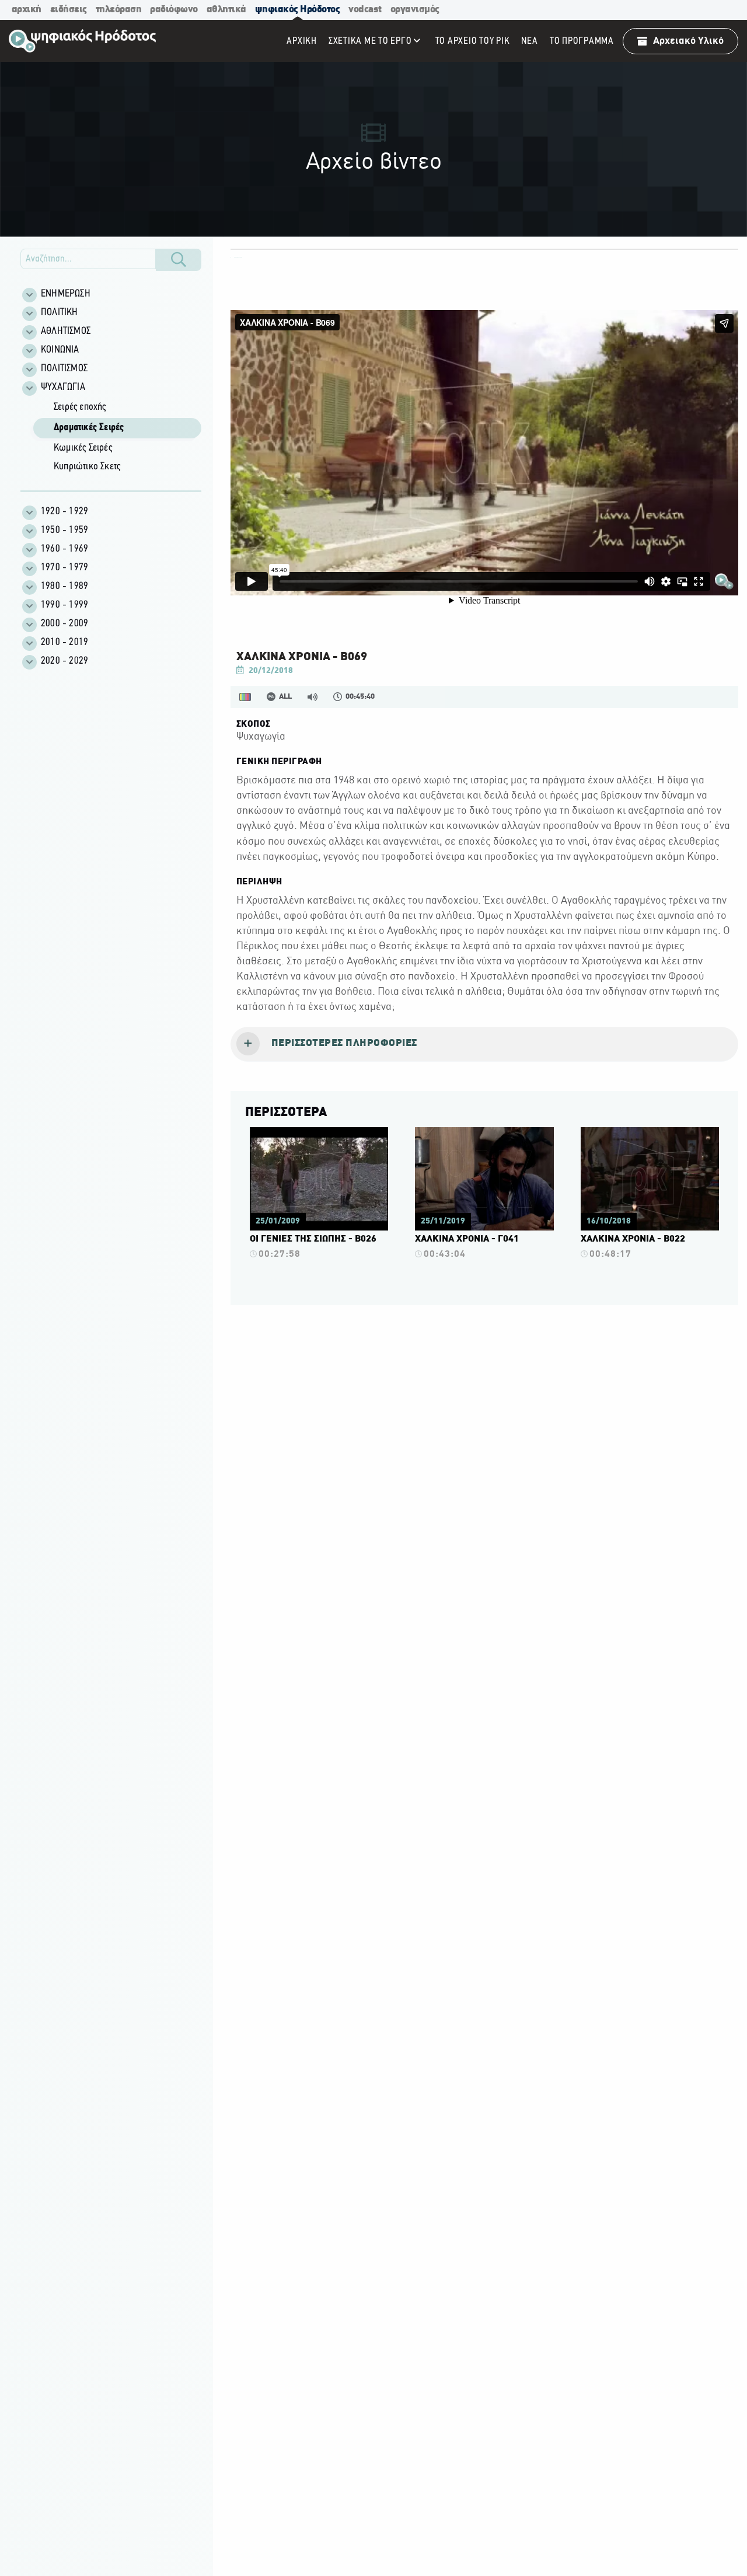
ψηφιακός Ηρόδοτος (298, 10)
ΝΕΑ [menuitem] (529, 41)
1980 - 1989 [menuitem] (64, 587)
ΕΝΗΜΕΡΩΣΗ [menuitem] (66, 294)
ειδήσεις (69, 10)
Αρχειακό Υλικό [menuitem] (688, 41)
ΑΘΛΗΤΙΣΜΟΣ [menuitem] (66, 332)
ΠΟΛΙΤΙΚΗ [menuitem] (60, 313)
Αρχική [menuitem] (302, 41)
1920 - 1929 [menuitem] (64, 512)
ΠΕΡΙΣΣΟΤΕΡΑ (286, 1113)
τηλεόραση (119, 10)
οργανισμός (415, 10)
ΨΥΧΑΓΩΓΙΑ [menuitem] (63, 388)
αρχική (27, 10)
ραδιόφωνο (174, 10)
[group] (117, 438)
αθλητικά (226, 10)
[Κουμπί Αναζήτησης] (179, 260)
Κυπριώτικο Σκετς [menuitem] (87, 467)
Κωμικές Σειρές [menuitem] (83, 448)
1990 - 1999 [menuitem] (64, 605)
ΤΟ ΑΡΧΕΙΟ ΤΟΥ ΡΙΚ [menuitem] (473, 41)
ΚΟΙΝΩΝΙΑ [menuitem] (60, 350)
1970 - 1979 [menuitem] (64, 568)
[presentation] (484, 1044)
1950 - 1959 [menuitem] (64, 531)
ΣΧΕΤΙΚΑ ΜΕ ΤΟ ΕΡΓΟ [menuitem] (370, 41)
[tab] (484, 1044)
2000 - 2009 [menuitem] (64, 624)
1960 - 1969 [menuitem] (64, 549)
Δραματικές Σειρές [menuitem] (89, 428)
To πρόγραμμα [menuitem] (582, 41)
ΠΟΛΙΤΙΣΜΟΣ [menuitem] (64, 369)
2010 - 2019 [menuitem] (64, 643)
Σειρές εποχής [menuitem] (80, 407)
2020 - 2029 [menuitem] (64, 661)
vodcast (365, 10)
